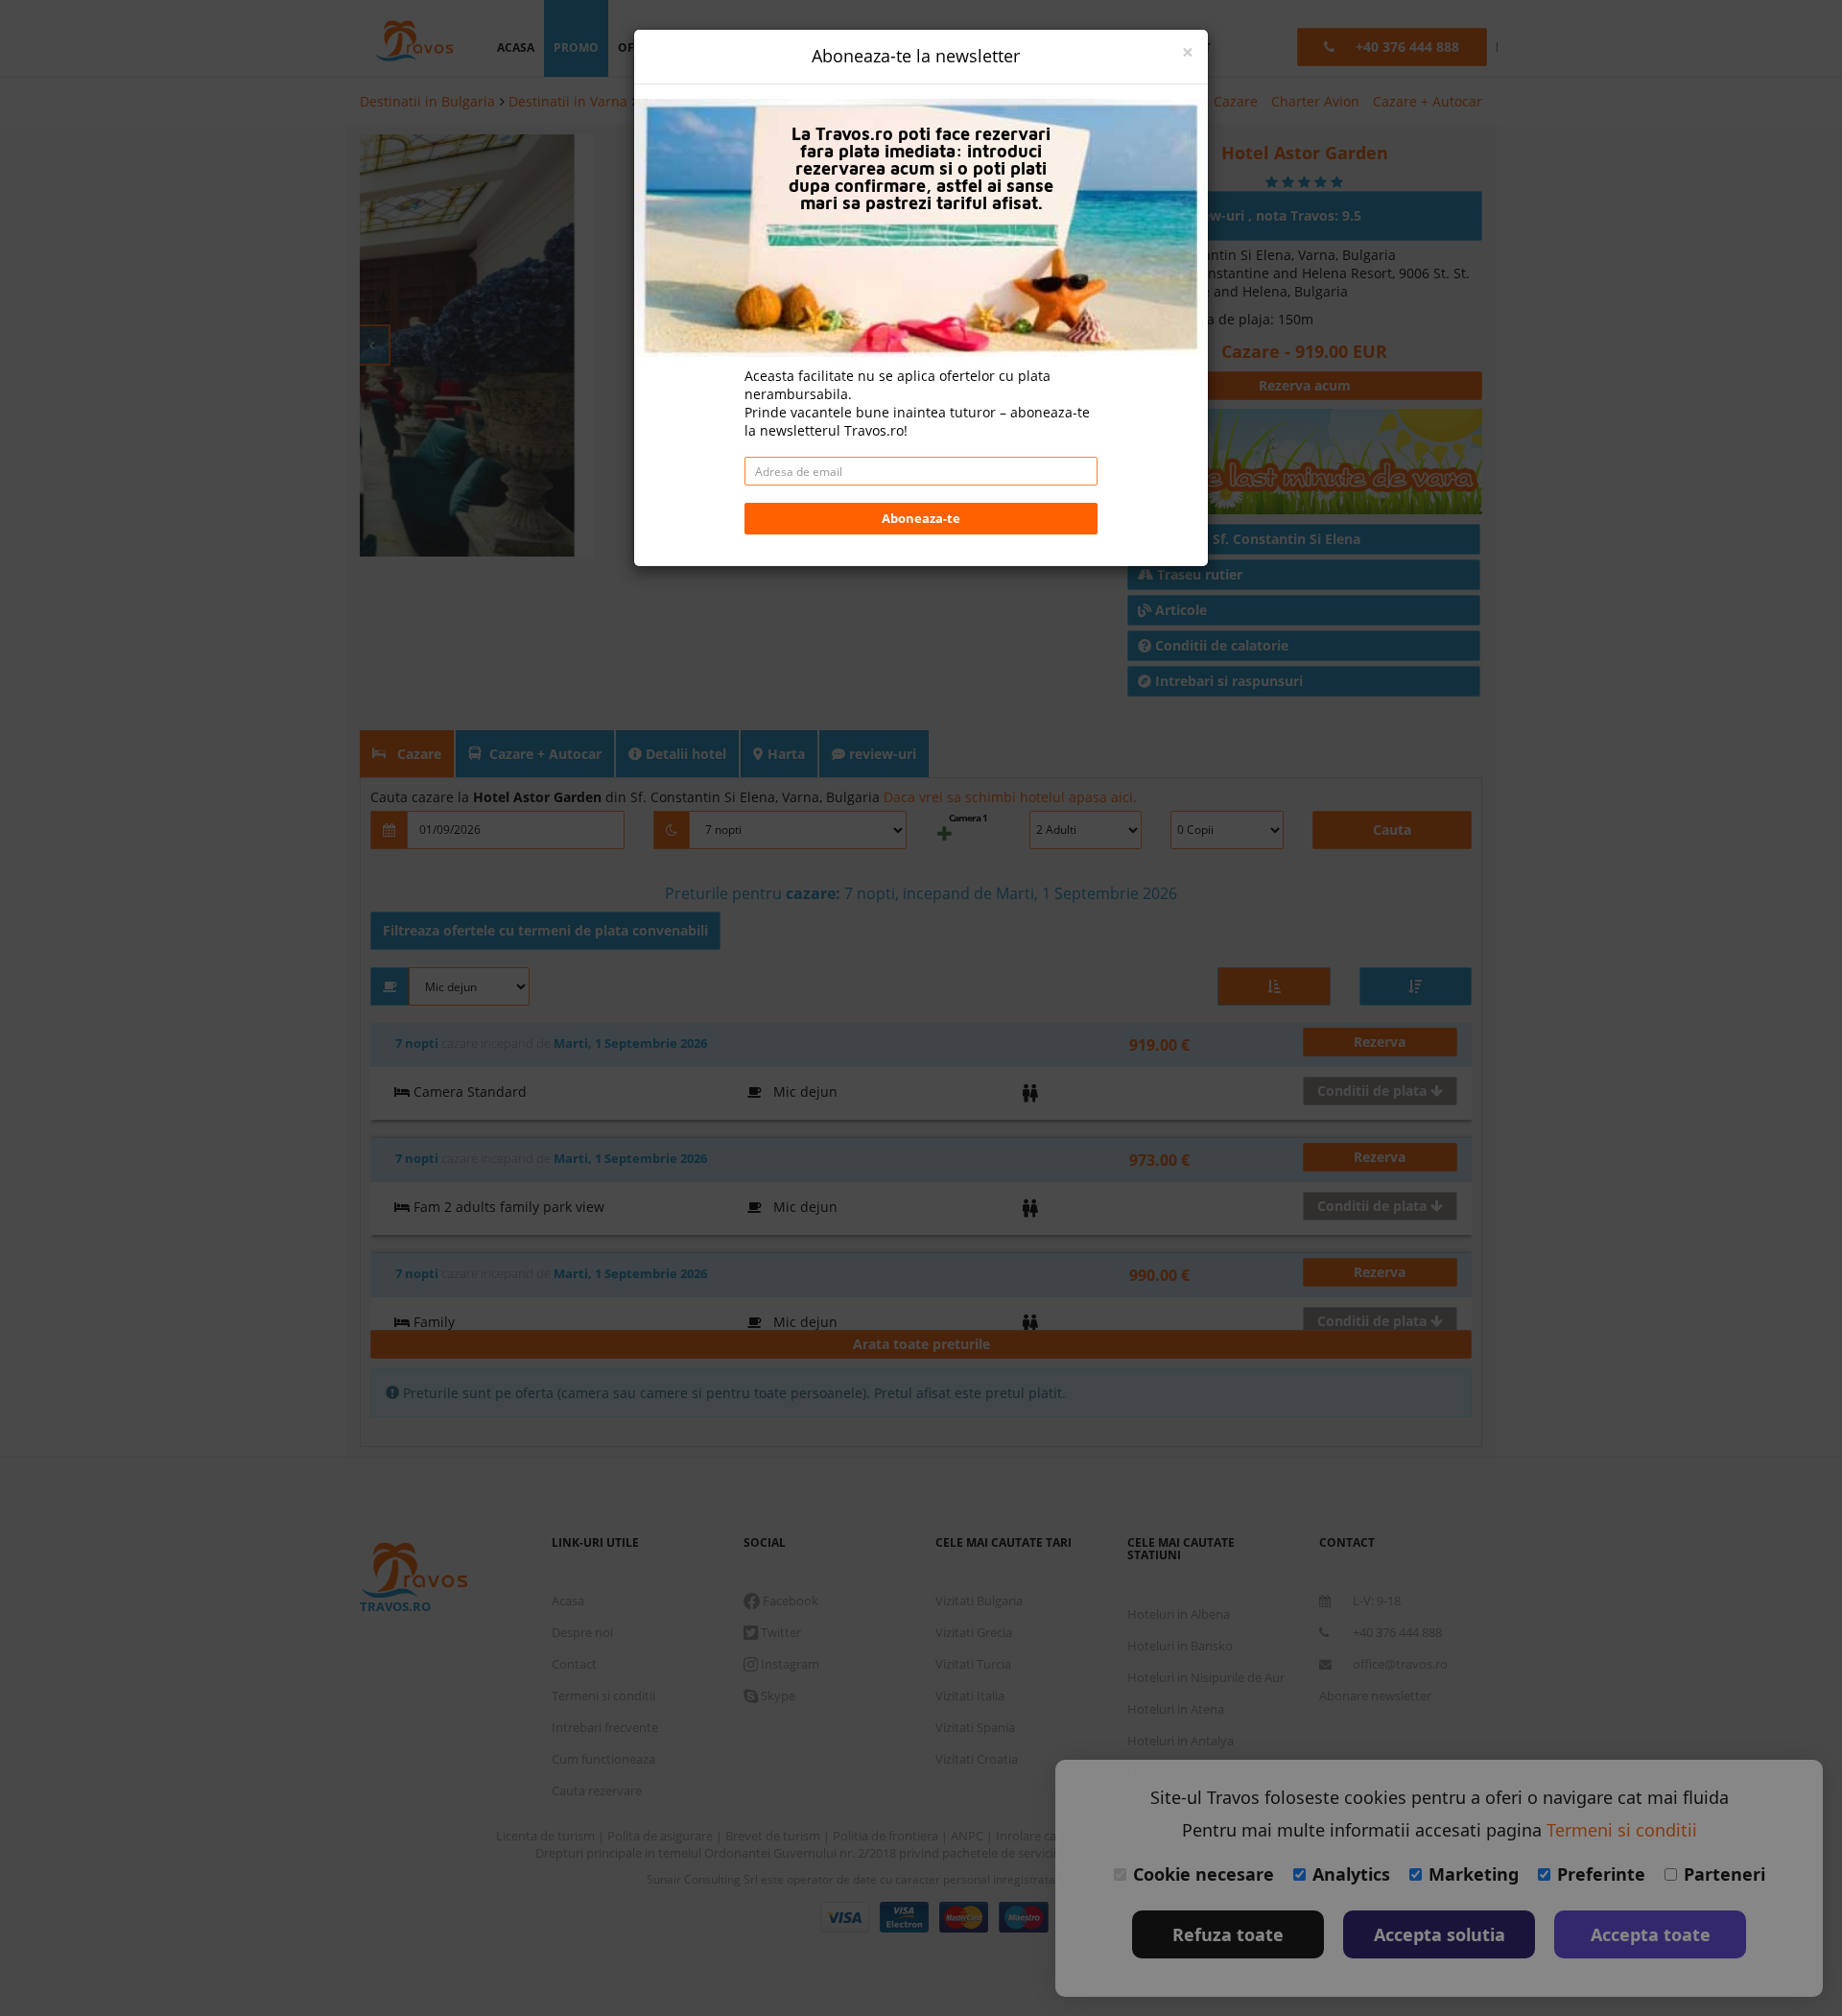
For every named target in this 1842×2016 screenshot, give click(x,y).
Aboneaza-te (921, 518)
